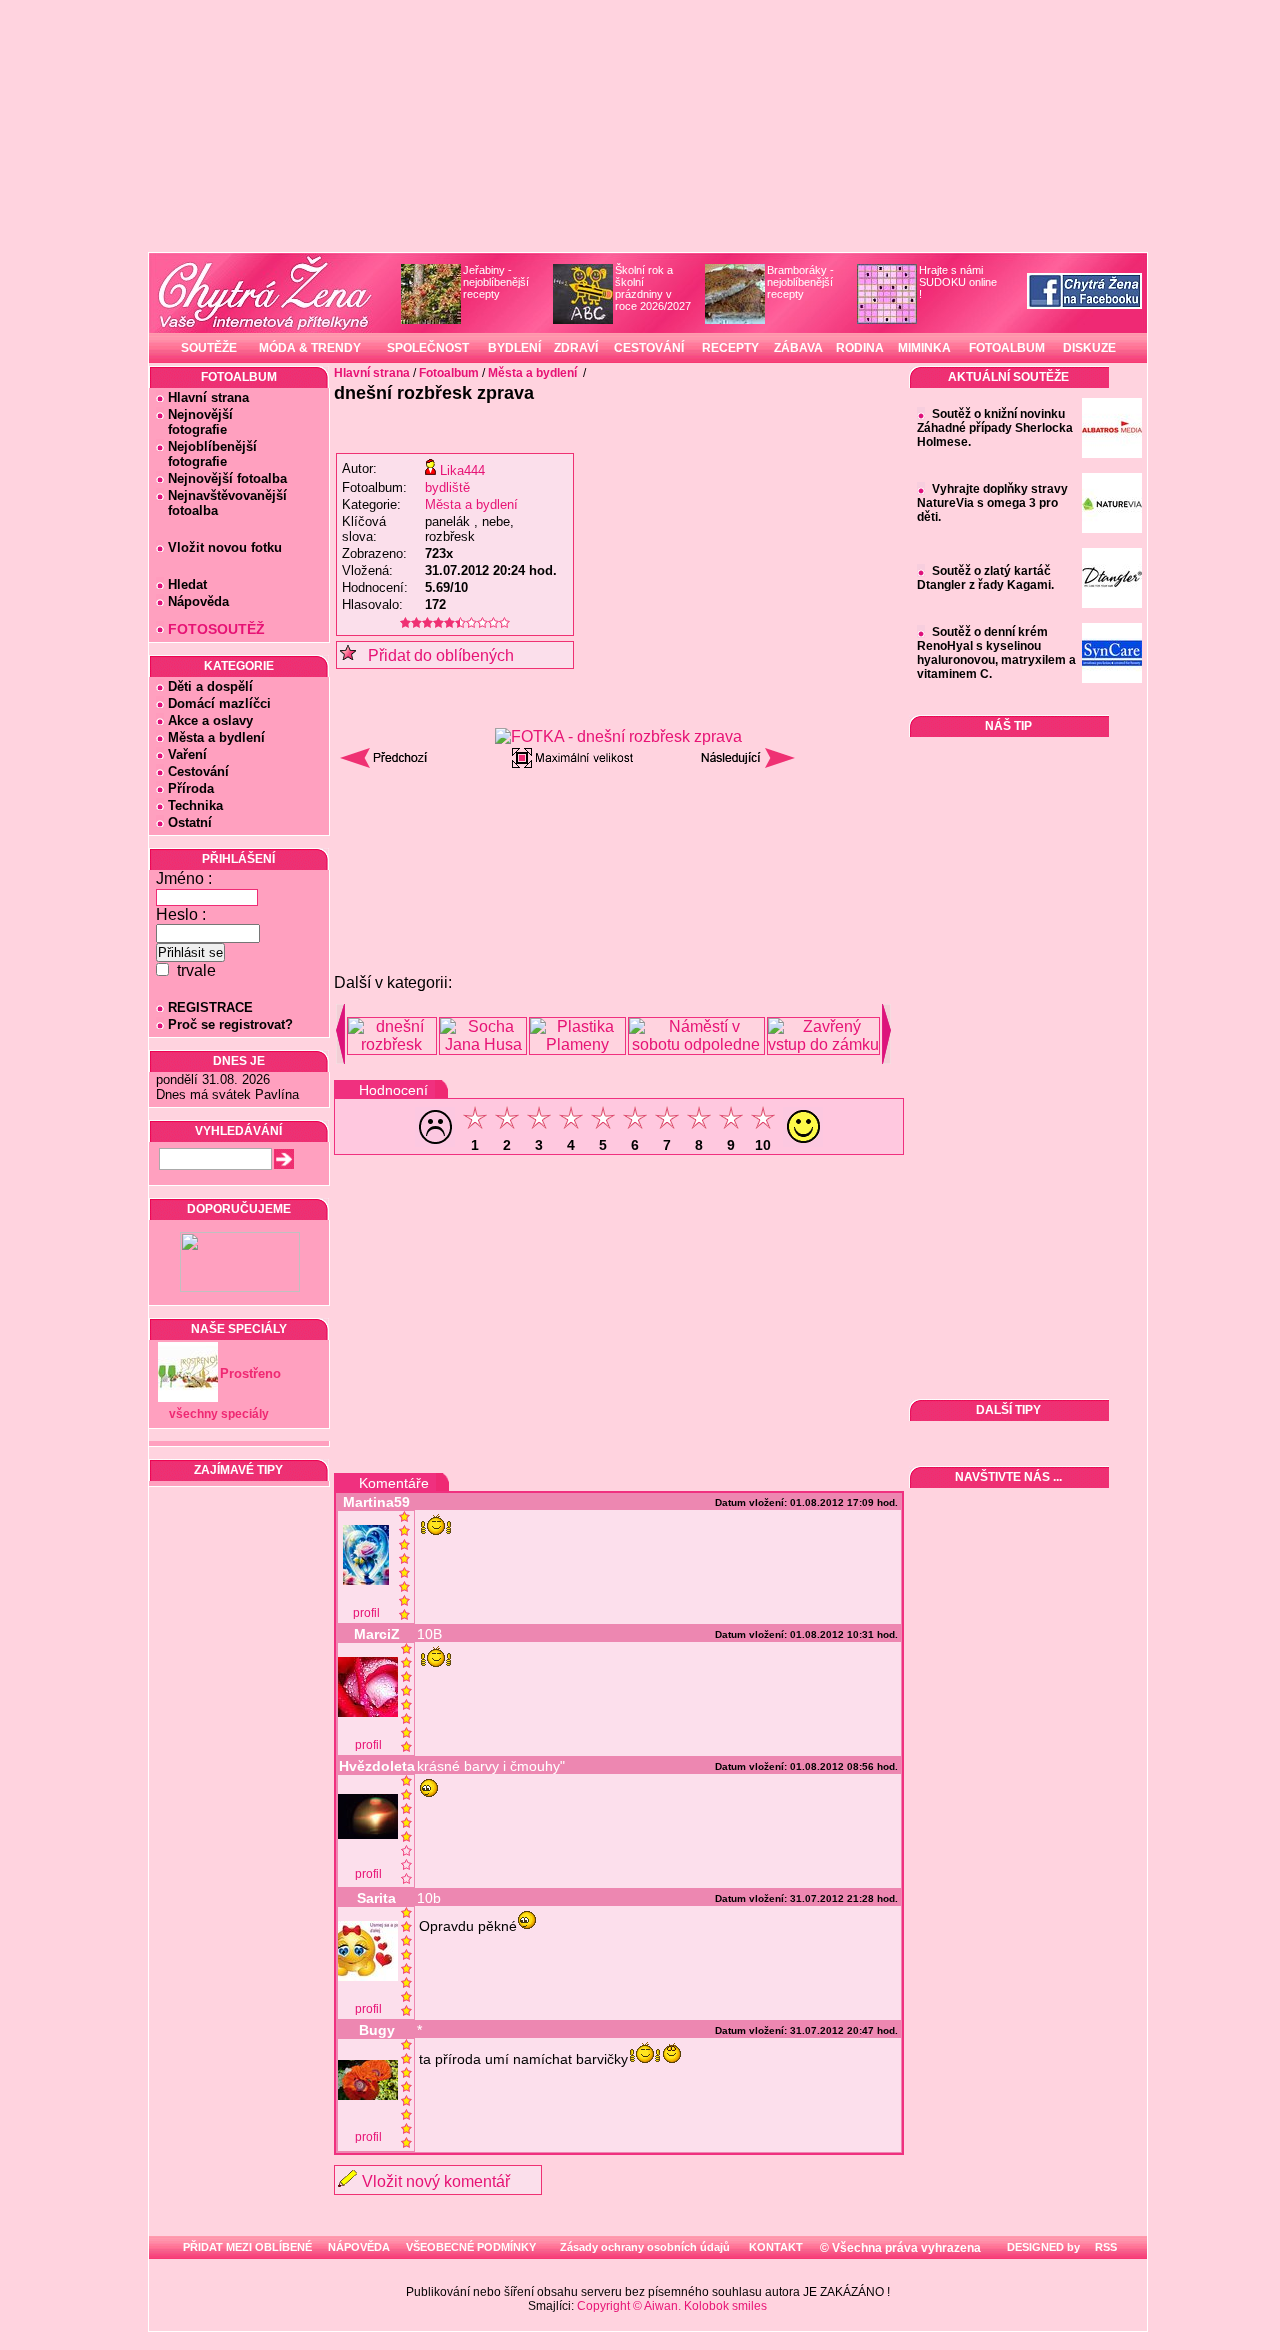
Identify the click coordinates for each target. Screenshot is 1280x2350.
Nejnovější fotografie (194, 422)
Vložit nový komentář (436, 2181)
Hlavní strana (208, 397)
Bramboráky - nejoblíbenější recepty (800, 282)
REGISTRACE (210, 1007)
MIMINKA (924, 348)
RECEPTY (730, 348)
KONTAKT (776, 2247)
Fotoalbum (449, 373)
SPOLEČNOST (428, 348)
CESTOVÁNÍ (649, 348)
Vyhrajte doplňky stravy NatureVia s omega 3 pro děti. (992, 503)
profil (366, 1613)
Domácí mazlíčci (219, 703)
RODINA (860, 348)
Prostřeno (250, 1373)
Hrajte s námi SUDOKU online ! (958, 282)
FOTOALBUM (1007, 348)
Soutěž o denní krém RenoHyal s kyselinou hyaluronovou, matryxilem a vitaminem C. (996, 653)
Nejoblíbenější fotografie (206, 454)
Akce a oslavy (210, 720)
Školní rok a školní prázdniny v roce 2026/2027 (653, 288)
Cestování (198, 771)
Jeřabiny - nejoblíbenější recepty (496, 282)
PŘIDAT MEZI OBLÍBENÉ (247, 2247)
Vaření (187, 754)
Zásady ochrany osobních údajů (645, 2247)
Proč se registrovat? (230, 1024)
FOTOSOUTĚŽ (216, 629)
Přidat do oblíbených (435, 655)
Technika (195, 805)
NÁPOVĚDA (359, 2247)
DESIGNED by (1042, 2247)
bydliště (447, 487)
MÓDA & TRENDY (310, 348)
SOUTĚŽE (209, 348)
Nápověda (198, 601)
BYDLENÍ (514, 348)
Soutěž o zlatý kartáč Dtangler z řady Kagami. (985, 578)
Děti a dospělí (210, 686)
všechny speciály (219, 1414)
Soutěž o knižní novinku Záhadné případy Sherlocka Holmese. (995, 428)
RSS (1104, 2247)
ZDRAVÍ (576, 348)
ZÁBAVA (798, 348)
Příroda (191, 788)
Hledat (187, 584)
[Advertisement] (619, 829)
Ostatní (190, 822)
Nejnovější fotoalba (227, 478)
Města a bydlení (216, 737)
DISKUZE (1089, 348)
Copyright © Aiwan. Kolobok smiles (672, 2306)
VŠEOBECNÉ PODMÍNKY (471, 2247)
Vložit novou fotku (225, 547)
